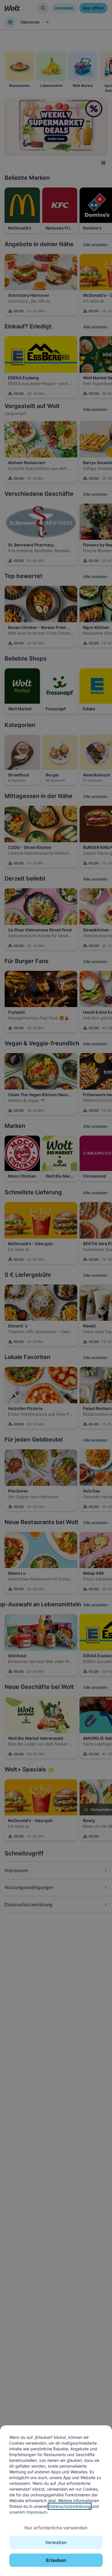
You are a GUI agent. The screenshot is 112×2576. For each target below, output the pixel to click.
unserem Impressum (28, 2512)
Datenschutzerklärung (70, 2506)
